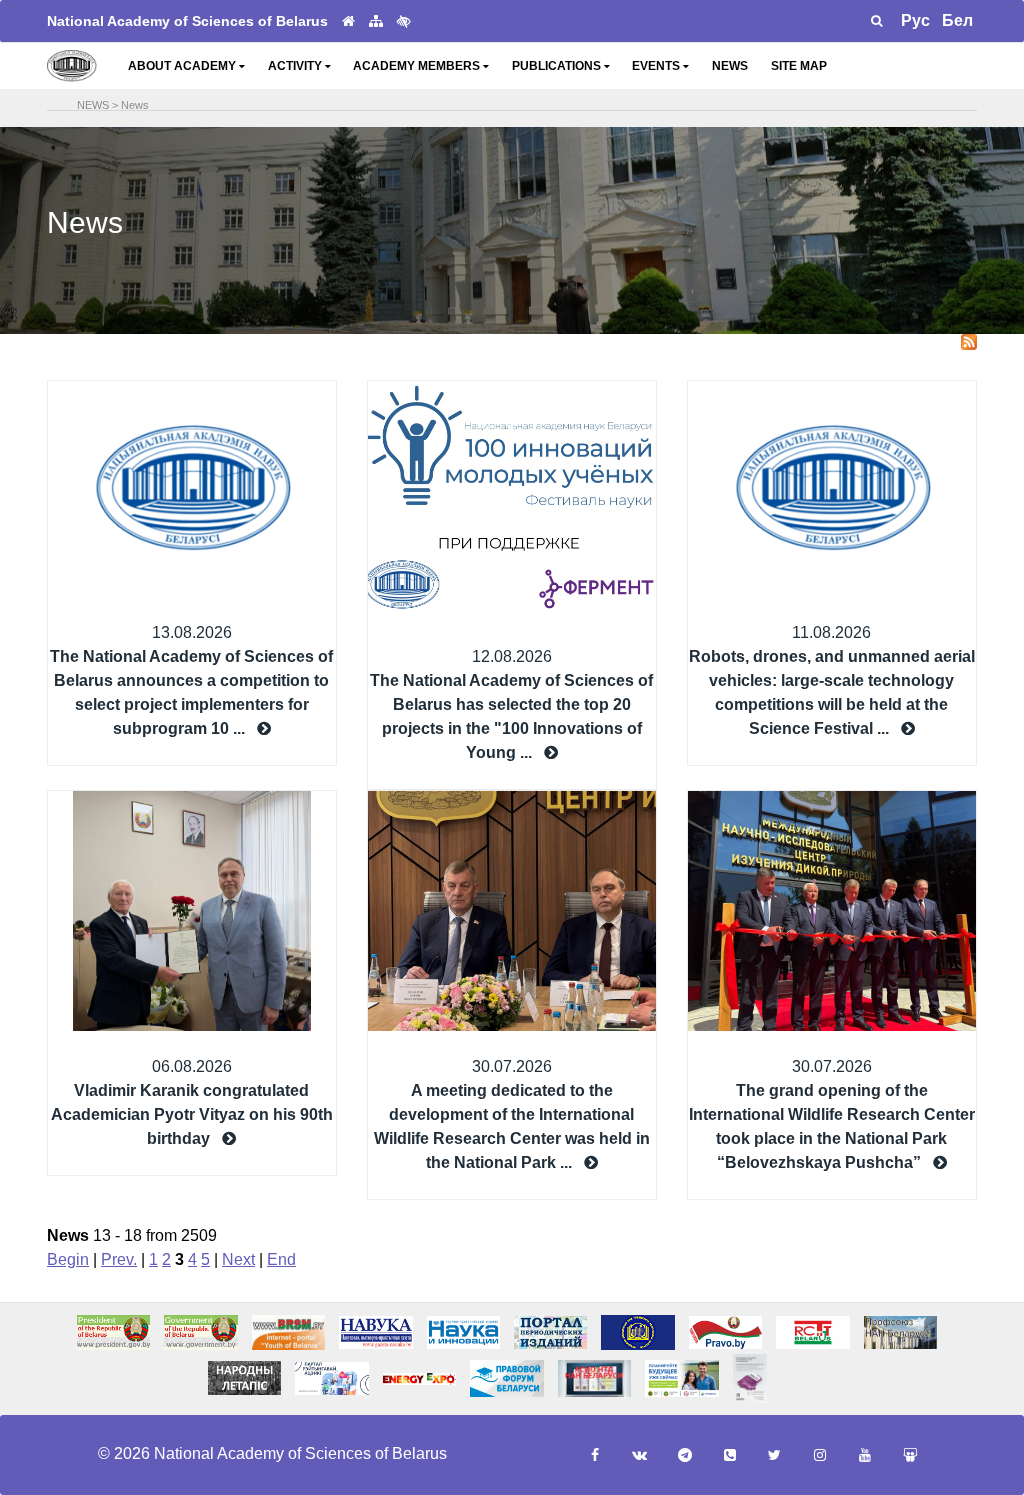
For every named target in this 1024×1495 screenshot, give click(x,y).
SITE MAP (799, 66)
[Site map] (376, 21)
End (281, 1259)
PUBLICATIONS (558, 66)
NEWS (730, 66)
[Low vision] (404, 21)
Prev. (119, 1259)
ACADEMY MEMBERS (418, 66)
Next (238, 1259)
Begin (68, 1259)
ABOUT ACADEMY (183, 66)
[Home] (348, 21)
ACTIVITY (296, 66)
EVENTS (657, 66)
